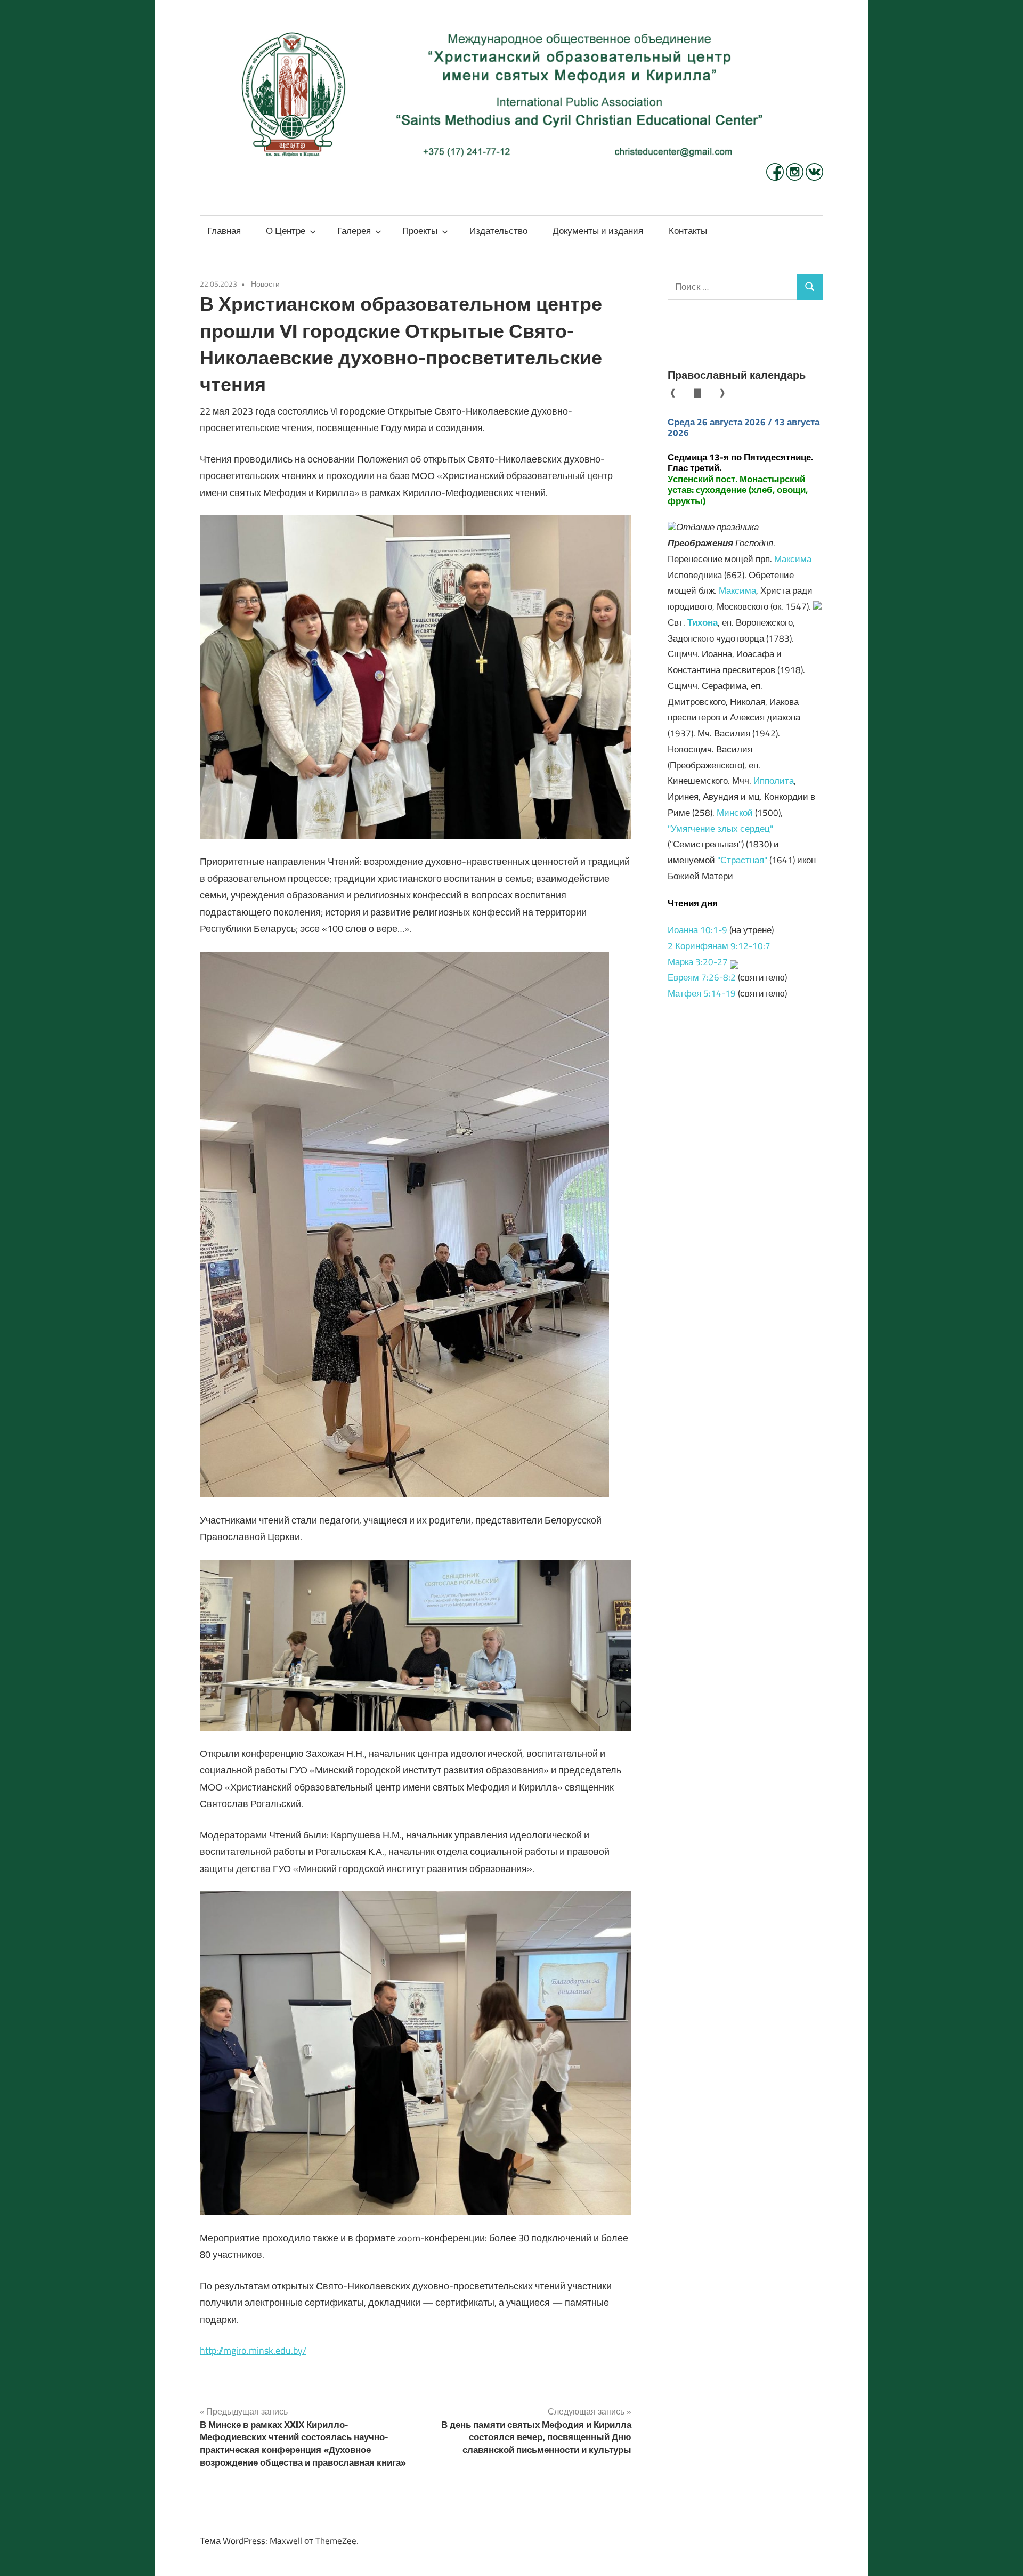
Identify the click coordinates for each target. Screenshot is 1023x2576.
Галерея (354, 231)
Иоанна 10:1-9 (697, 930)
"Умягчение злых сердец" (720, 829)
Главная (224, 231)
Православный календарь (737, 375)
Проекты (420, 231)
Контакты (688, 231)
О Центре (286, 231)
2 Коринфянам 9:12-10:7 (719, 946)
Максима (793, 559)
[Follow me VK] (814, 177)
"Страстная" (742, 860)
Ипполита (774, 781)
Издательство (498, 231)
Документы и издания (598, 231)
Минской (735, 813)
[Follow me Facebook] (776, 177)
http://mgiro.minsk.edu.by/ (253, 2350)
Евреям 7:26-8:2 (702, 977)
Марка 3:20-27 (698, 962)
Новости (265, 284)
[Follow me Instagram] (796, 177)
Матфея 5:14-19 (702, 993)
